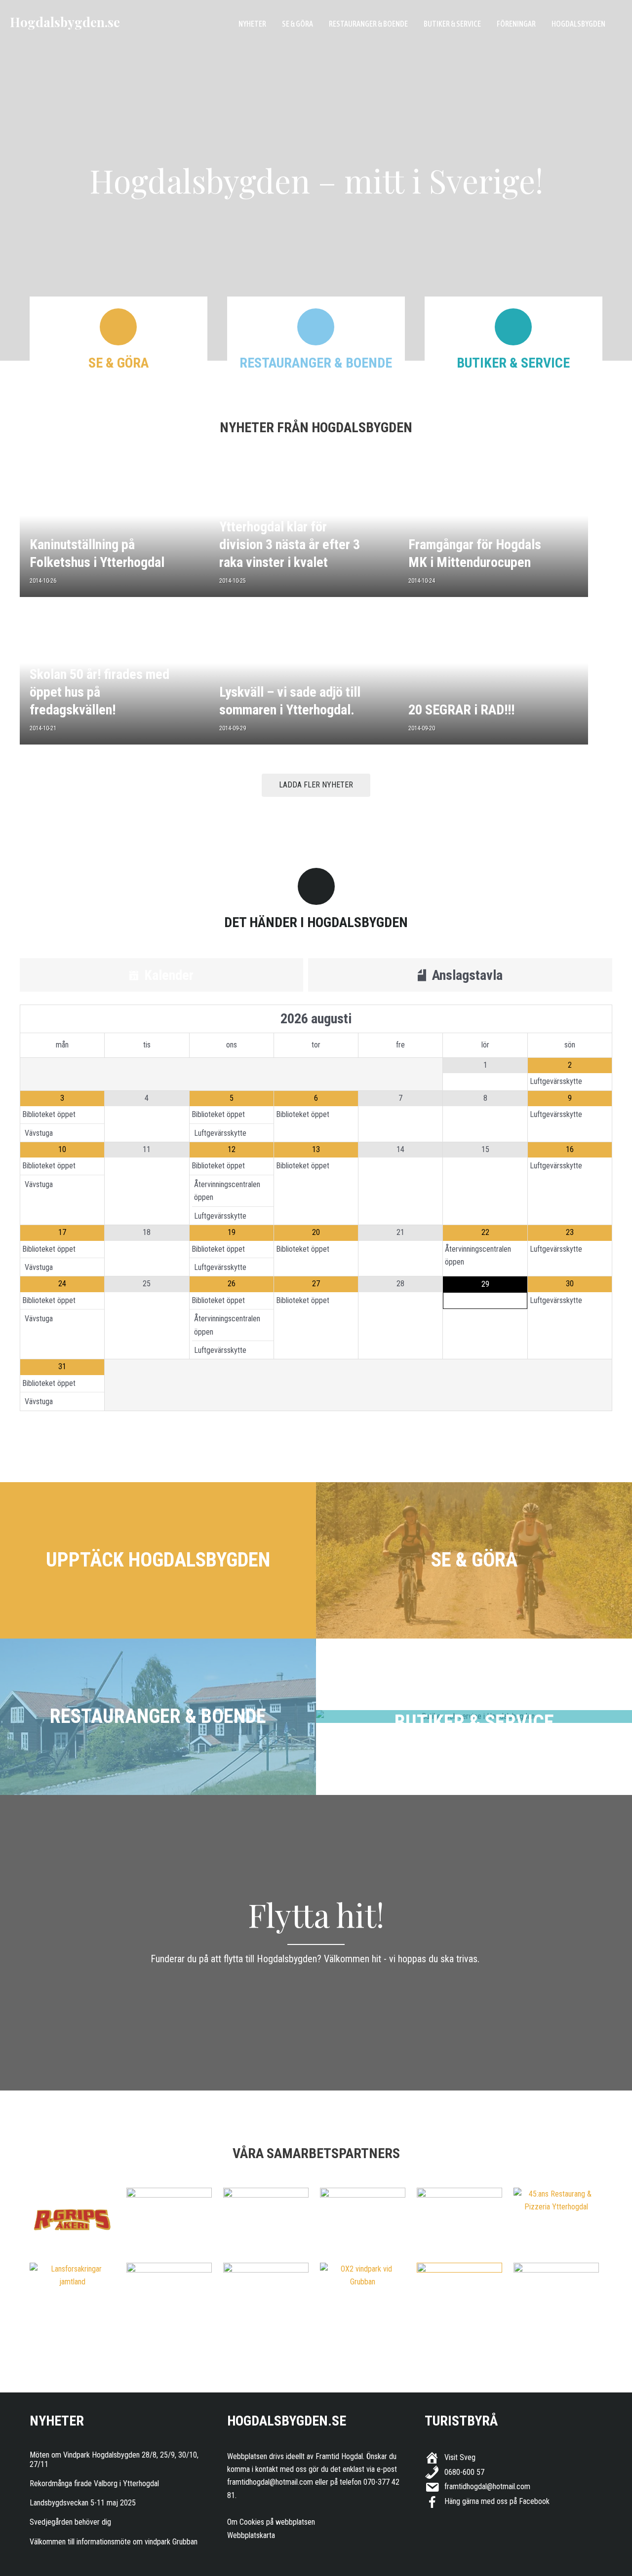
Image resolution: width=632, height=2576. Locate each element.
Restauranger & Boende (368, 24)
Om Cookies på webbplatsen (271, 2522)
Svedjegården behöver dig (70, 2522)
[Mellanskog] (363, 2220)
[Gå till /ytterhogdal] (158, 1560)
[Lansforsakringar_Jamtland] (72, 2276)
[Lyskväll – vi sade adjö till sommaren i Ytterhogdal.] (304, 677)
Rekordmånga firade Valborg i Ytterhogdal (94, 2483)
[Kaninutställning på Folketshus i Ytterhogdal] (115, 529)
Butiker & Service (452, 24)
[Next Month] (570, 1019)
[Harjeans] (459, 2295)
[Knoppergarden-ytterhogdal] (556, 2295)
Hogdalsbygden (578, 24)
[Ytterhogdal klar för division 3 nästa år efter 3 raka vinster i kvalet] (304, 529)
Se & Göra (297, 24)
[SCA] (266, 2220)
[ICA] (266, 2295)
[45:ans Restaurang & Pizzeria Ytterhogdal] (556, 2201)
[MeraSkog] (169, 2295)
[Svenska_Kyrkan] (459, 2220)
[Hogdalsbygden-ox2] (363, 2276)
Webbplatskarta (251, 2535)
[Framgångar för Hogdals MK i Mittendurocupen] (493, 529)
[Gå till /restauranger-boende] (158, 1717)
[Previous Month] (62, 1019)
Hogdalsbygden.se (65, 22)
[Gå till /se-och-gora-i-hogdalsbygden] (474, 1560)
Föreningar (516, 24)
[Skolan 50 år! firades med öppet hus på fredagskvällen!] (115, 677)
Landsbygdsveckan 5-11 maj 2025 (83, 2503)
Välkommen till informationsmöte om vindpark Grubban (114, 2542)
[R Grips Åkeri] (72, 2220)
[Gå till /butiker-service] (474, 1717)
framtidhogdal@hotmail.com (270, 2482)
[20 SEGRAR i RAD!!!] (493, 677)
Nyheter (252, 24)
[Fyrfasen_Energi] (169, 2220)
